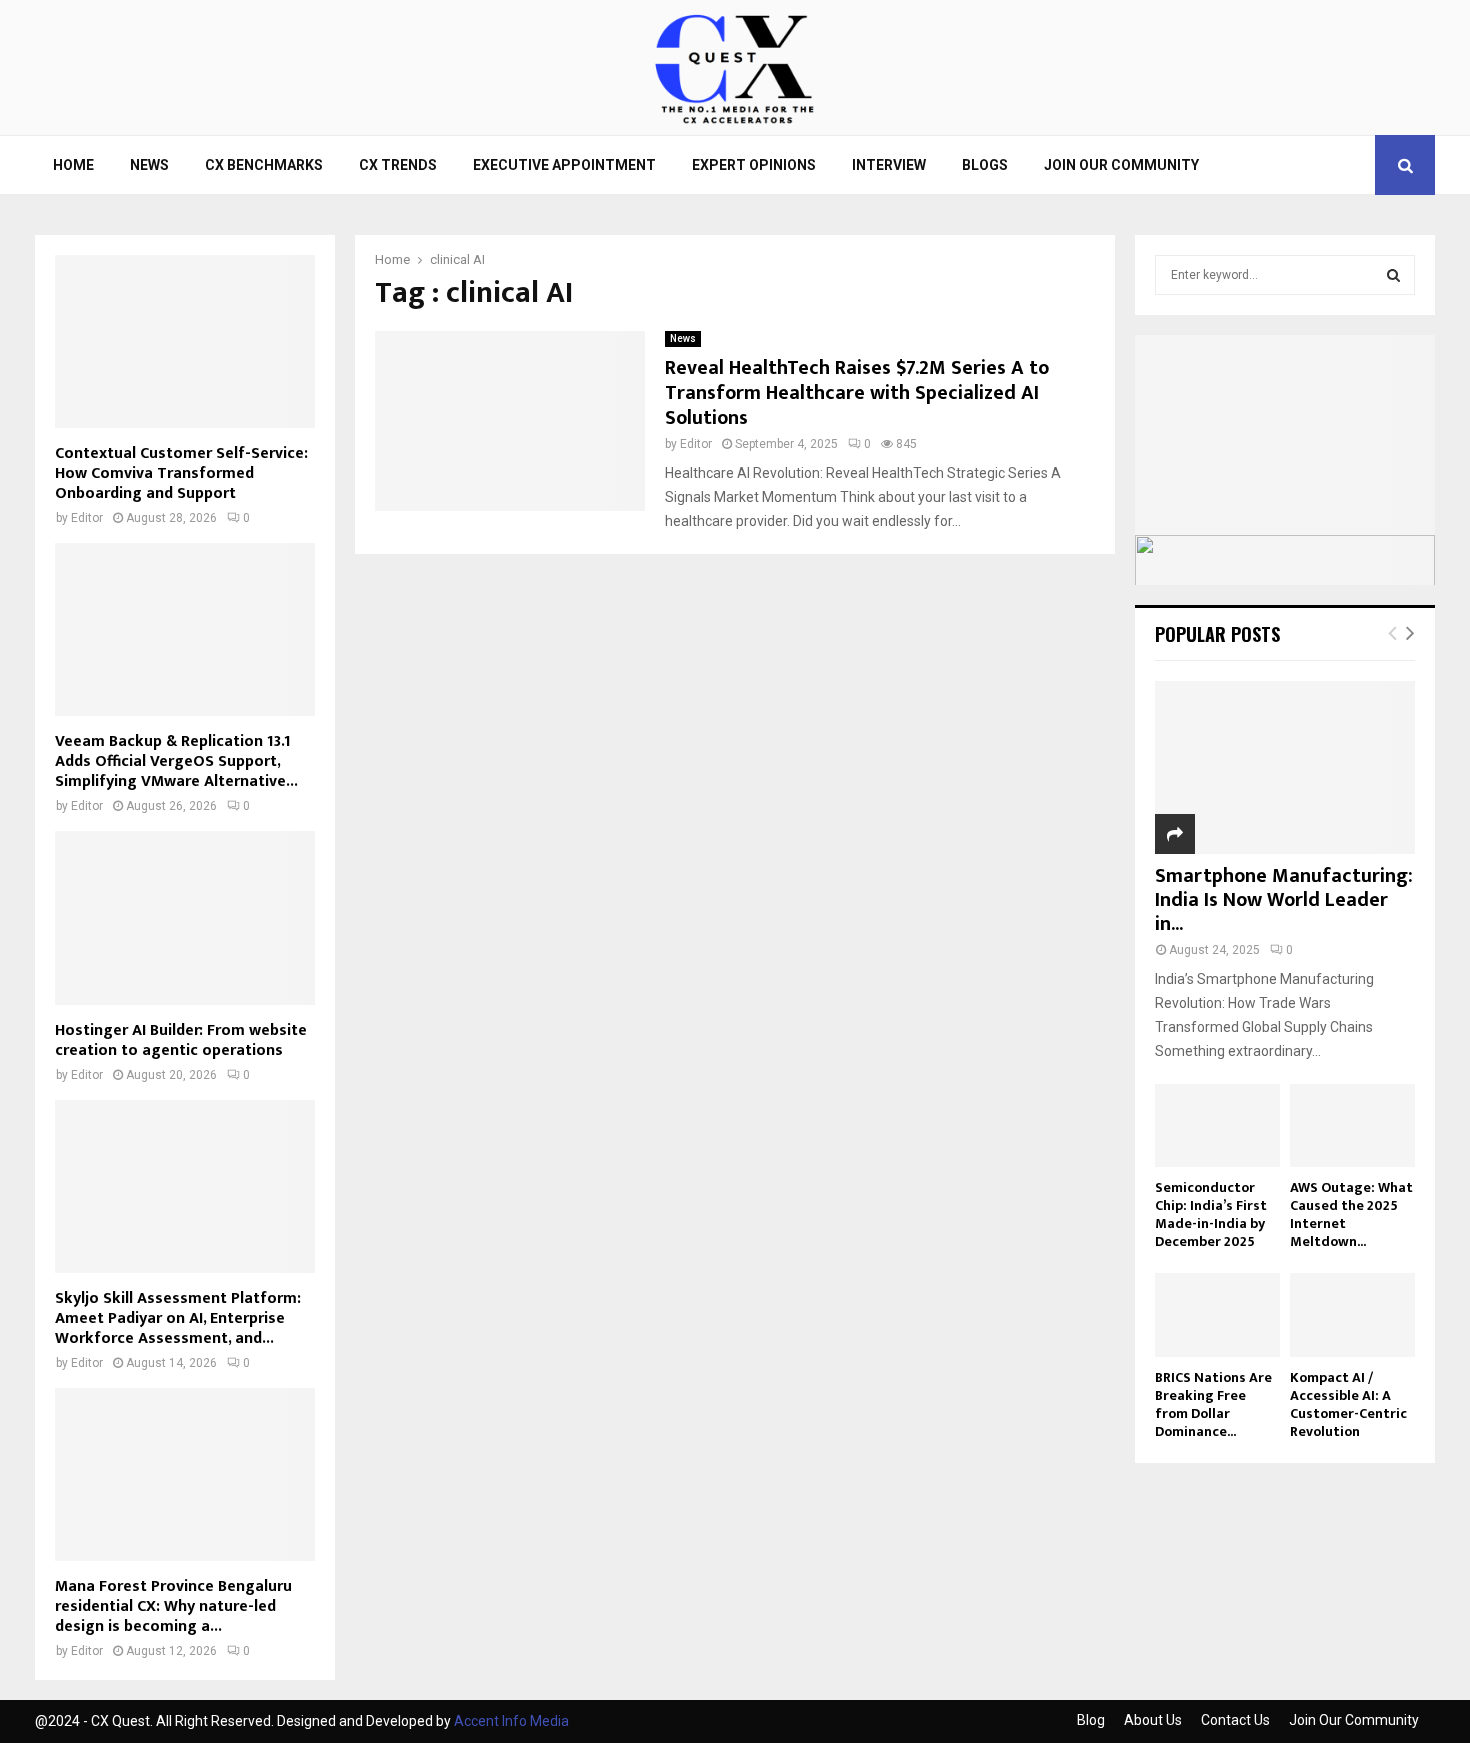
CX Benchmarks (264, 165)
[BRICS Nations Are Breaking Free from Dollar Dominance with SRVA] (1217, 1314)
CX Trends (398, 165)
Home (73, 165)
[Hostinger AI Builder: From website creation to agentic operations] (185, 917)
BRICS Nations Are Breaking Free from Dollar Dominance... (1213, 1404)
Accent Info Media (511, 1721)
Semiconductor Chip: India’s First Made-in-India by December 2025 (1211, 1214)
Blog (1091, 1720)
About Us (1153, 1720)
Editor (696, 444)
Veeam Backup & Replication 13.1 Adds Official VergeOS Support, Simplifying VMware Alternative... (176, 761)
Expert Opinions (754, 165)
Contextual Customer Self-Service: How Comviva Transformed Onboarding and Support (181, 473)
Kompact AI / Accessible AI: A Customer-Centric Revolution (1348, 1404)
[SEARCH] (1393, 275)
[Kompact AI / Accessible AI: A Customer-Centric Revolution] (1352, 1314)
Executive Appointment (564, 165)
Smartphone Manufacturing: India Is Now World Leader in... (1284, 900)
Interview (889, 165)
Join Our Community (1121, 165)
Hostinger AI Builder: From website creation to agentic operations (181, 1040)
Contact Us (1235, 1720)
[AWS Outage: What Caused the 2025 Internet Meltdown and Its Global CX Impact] (1352, 1125)
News (149, 165)
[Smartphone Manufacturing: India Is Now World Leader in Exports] (1285, 767)
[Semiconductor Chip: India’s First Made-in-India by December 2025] (1217, 1125)
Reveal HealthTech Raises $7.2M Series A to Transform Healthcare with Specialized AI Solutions (857, 393)
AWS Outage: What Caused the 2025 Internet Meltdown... (1351, 1214)
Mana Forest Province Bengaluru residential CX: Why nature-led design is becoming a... (173, 1606)
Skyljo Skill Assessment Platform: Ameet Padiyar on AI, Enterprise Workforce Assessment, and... (178, 1318)
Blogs (985, 165)
